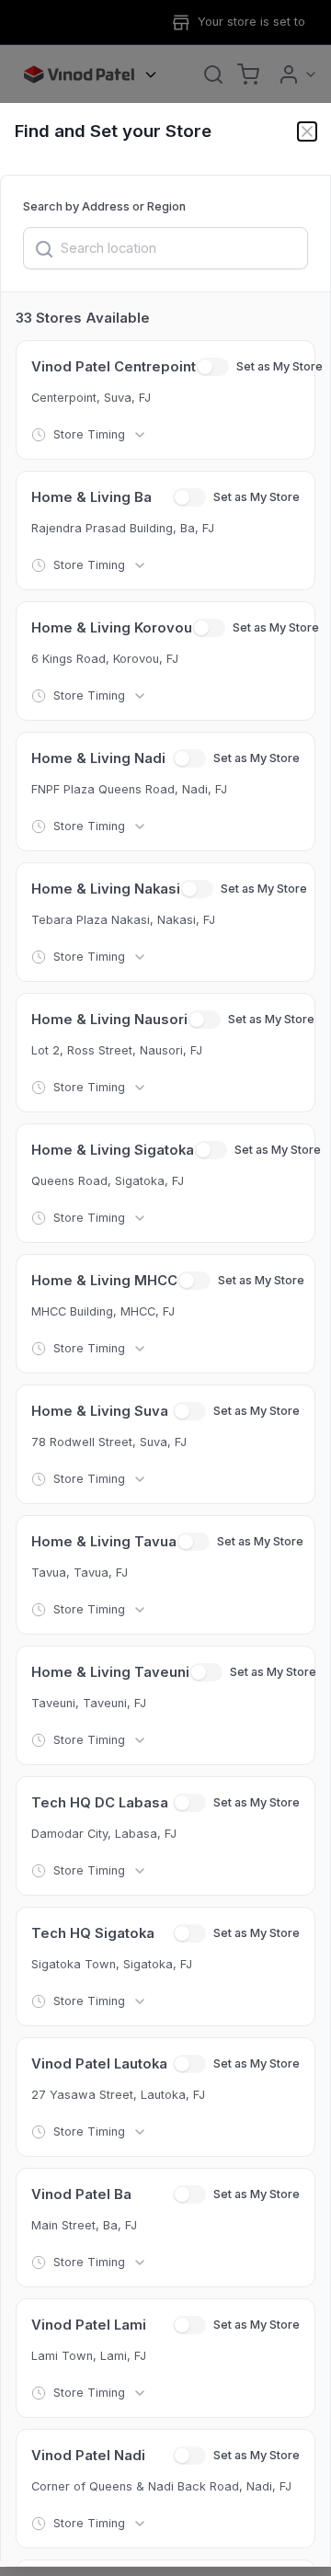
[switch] (212, 367)
